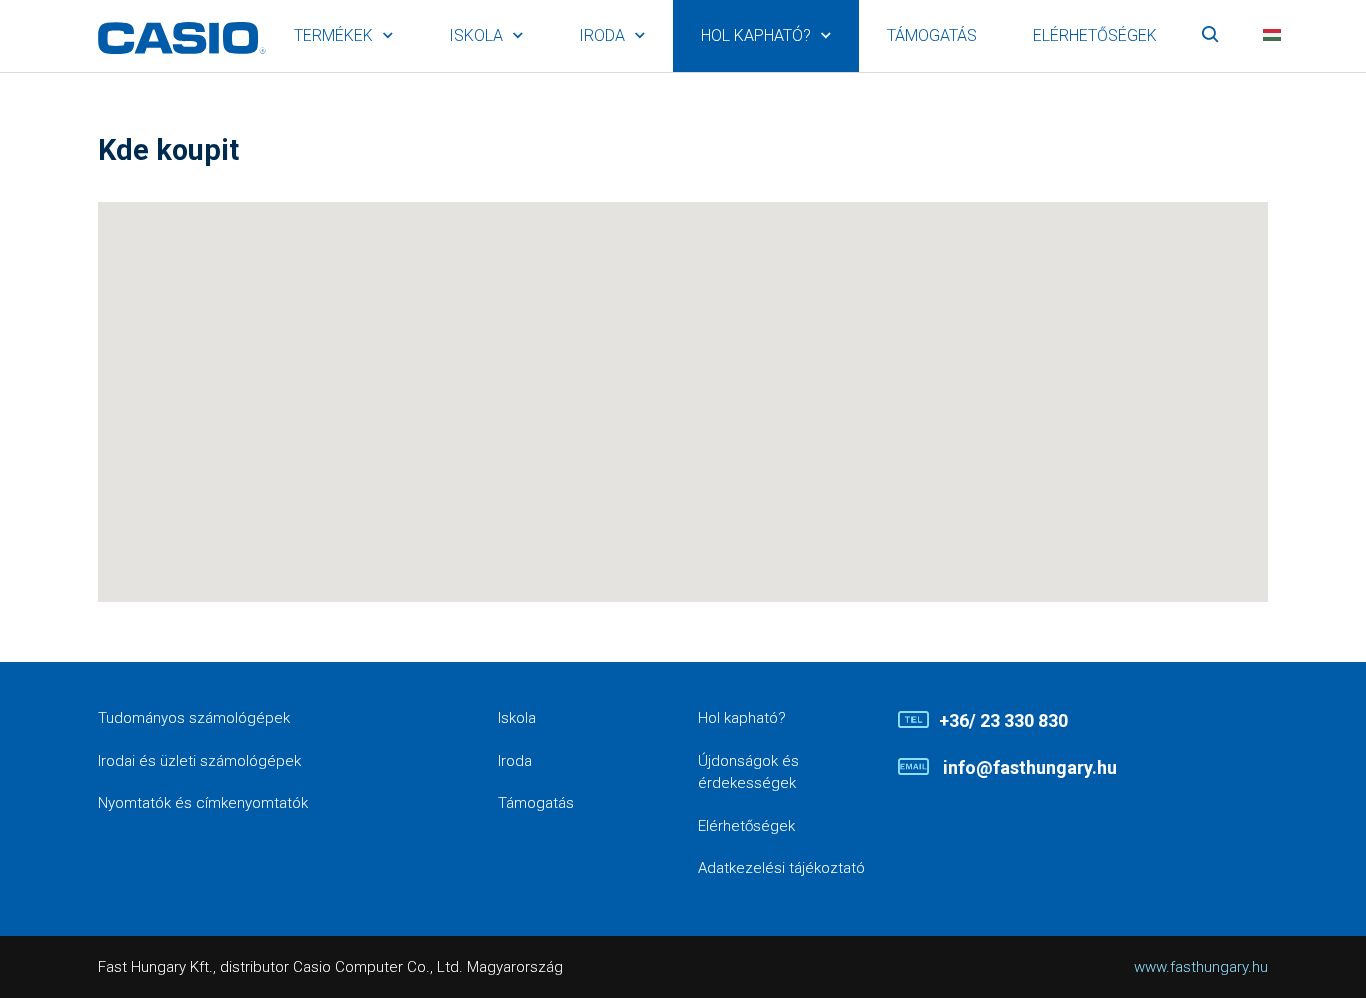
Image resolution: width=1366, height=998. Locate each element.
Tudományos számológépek (194, 718)
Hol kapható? (756, 35)
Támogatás (932, 35)
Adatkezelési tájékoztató (781, 868)
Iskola (476, 35)
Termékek (333, 35)
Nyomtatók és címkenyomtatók (203, 803)
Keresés (1210, 36)
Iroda (602, 35)
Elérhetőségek (1095, 35)
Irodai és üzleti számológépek (199, 761)
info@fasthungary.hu (1028, 767)
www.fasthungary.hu (1201, 967)
